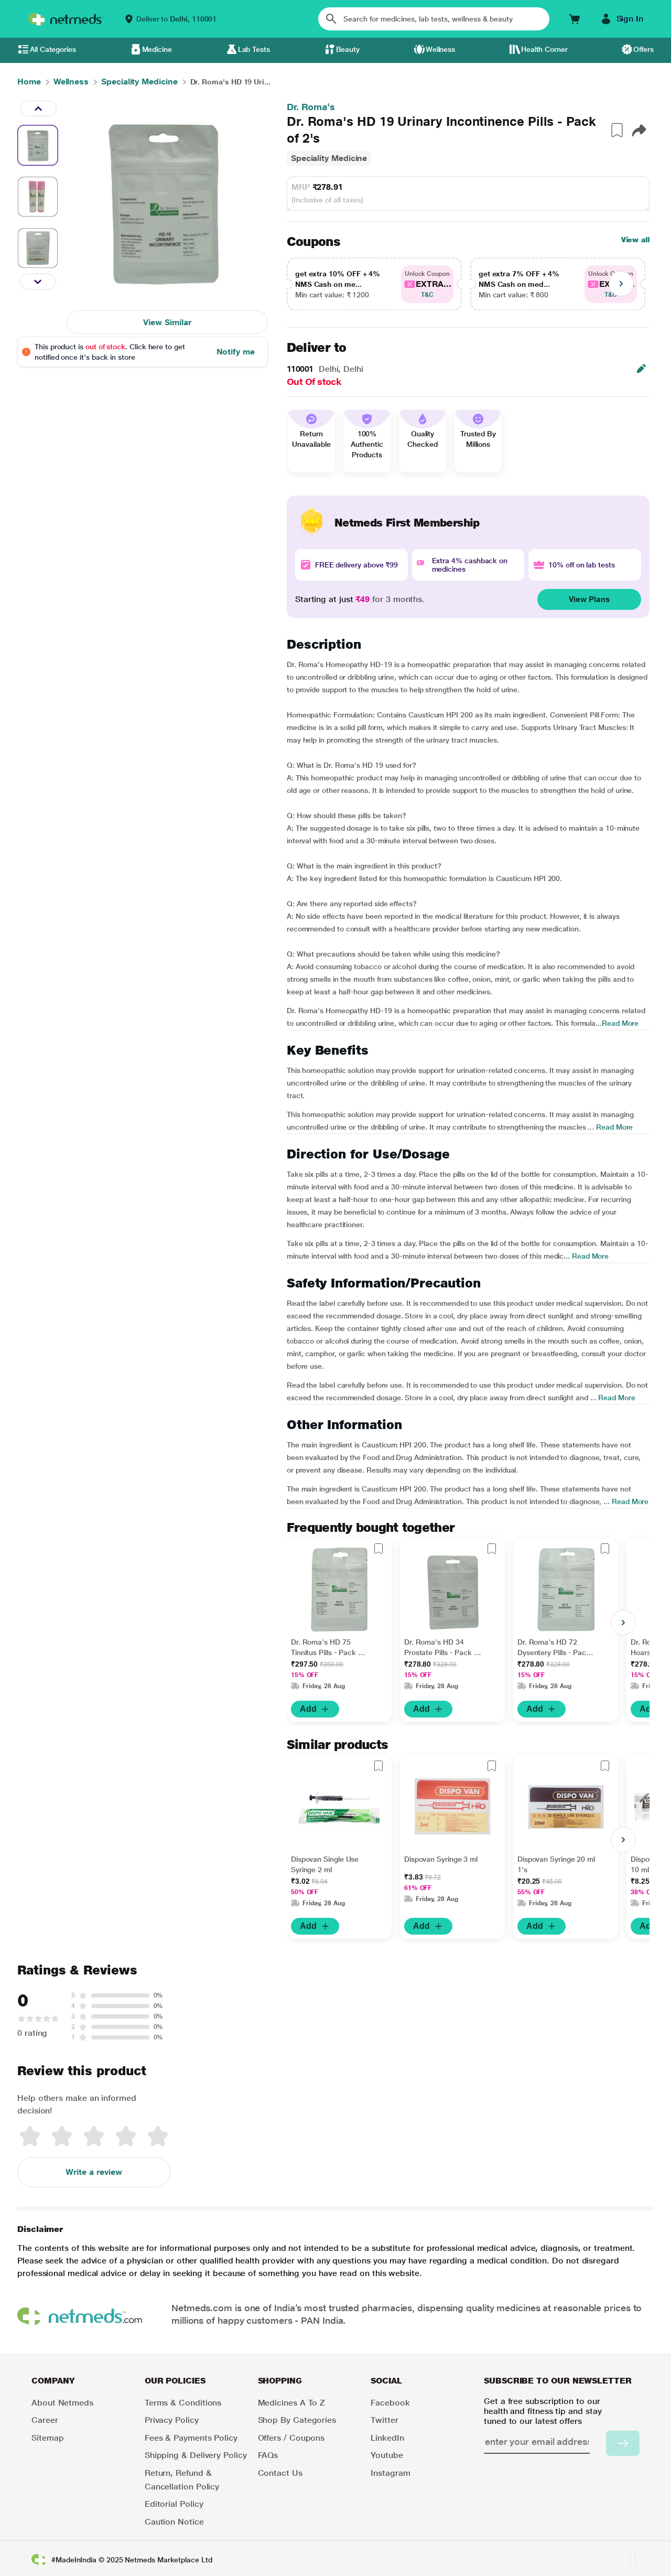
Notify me (236, 352)
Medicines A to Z (292, 2403)
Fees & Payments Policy (191, 2438)
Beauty (348, 49)
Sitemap (47, 2438)
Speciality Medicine (329, 158)
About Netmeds (62, 2403)
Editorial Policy (174, 2504)
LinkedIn (387, 2438)
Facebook (390, 2403)
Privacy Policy (172, 2420)
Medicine (157, 49)
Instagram (390, 2473)
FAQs (268, 2455)
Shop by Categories (297, 2420)
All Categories (53, 49)
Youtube (387, 2455)
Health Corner (544, 49)
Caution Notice (174, 2522)
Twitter (384, 2420)
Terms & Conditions (183, 2403)
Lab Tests (254, 49)
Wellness (440, 49)
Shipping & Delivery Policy (196, 2455)
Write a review (94, 2172)
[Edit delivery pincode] (641, 369)
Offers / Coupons (291, 2438)
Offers (643, 49)
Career (45, 2420)
